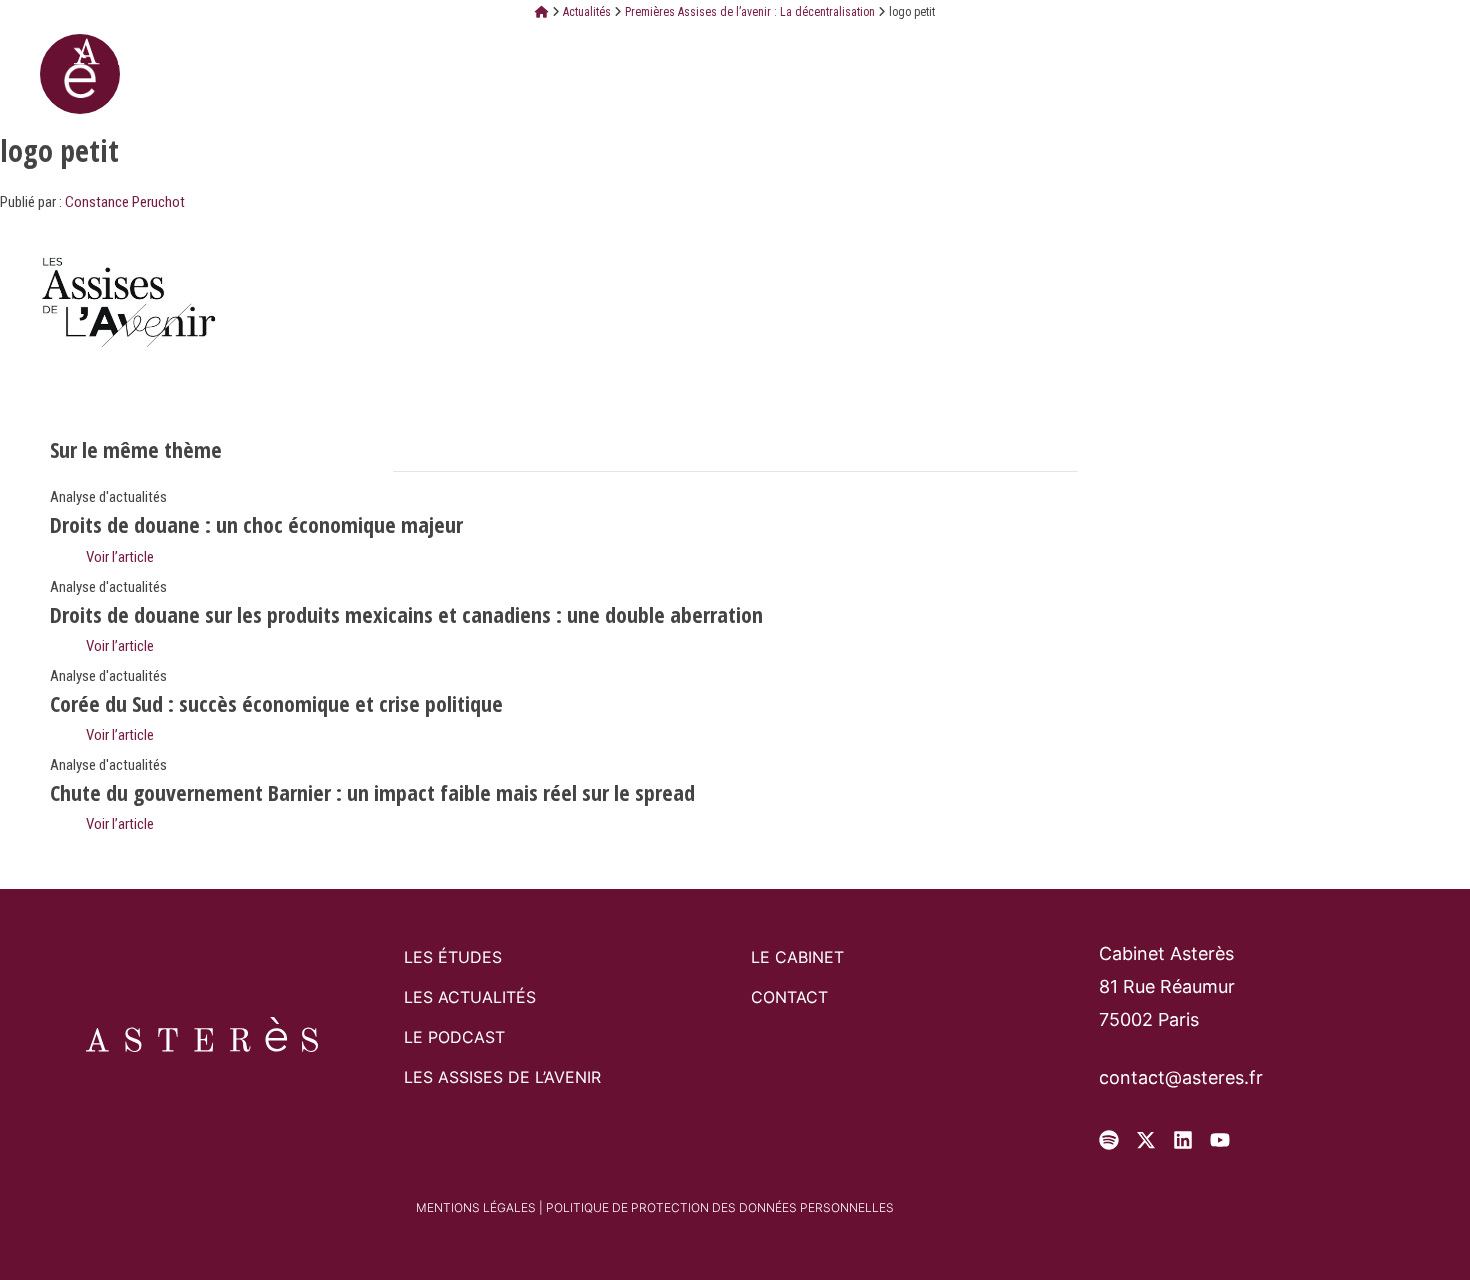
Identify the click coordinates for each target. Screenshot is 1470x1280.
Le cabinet (603, 50)
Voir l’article (118, 557)
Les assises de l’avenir (502, 1077)
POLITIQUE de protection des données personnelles (720, 1207)
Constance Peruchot (125, 202)
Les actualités (470, 997)
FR (1273, 49)
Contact (885, 50)
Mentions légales (476, 1207)
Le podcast (454, 1037)
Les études (749, 50)
